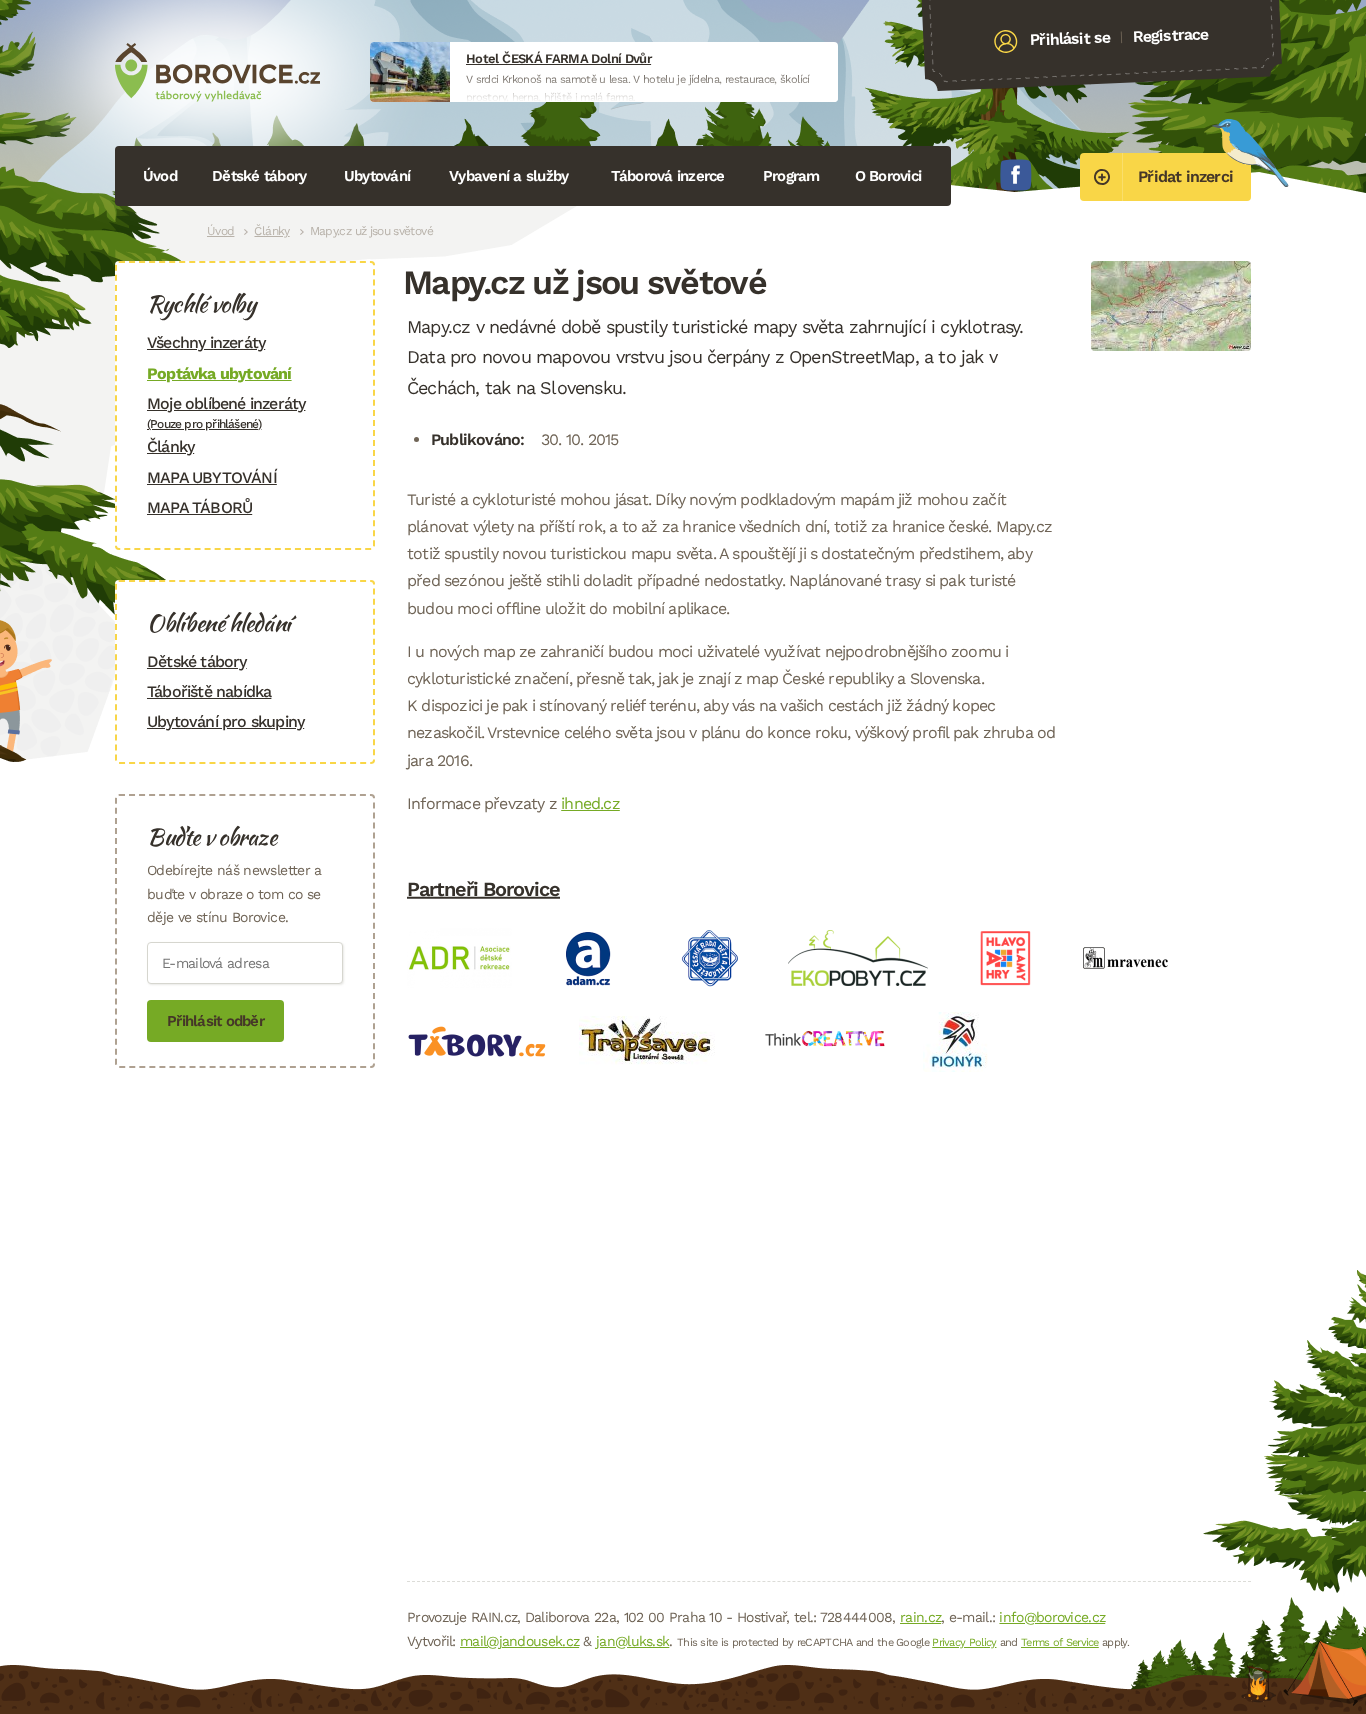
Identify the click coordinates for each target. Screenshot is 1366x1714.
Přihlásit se (1070, 39)
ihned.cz (590, 803)
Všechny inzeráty (206, 342)
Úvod (160, 176)
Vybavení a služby (508, 176)
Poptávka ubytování (219, 373)
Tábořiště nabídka (209, 691)
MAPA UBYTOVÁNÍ (212, 477)
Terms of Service (1060, 1642)
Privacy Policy (964, 1642)
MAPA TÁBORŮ (199, 507)
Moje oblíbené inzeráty (226, 412)
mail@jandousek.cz (519, 1641)
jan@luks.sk (632, 1641)
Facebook (1016, 175)
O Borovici (888, 176)
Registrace (1170, 35)
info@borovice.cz (1052, 1617)
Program (791, 176)
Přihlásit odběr (215, 1021)
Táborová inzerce (668, 176)
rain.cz (920, 1617)
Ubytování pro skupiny (225, 721)
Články (271, 231)
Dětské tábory (259, 176)
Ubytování (377, 176)
